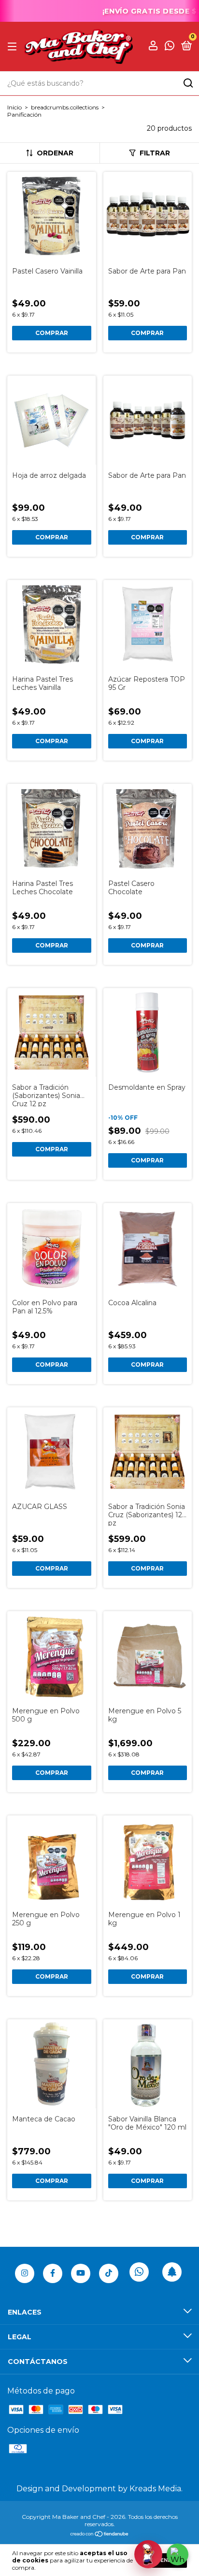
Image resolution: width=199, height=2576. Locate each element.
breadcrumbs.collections (65, 107)
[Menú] (14, 46)
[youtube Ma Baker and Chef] (81, 2273)
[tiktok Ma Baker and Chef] (109, 2273)
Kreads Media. (156, 2489)
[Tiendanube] (100, 2535)
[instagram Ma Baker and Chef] (25, 2273)
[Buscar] (188, 83)
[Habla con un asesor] (148, 2554)
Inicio (14, 107)
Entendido (166, 2560)
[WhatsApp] (178, 2554)
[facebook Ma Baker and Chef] (53, 2273)
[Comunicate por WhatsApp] (170, 47)
